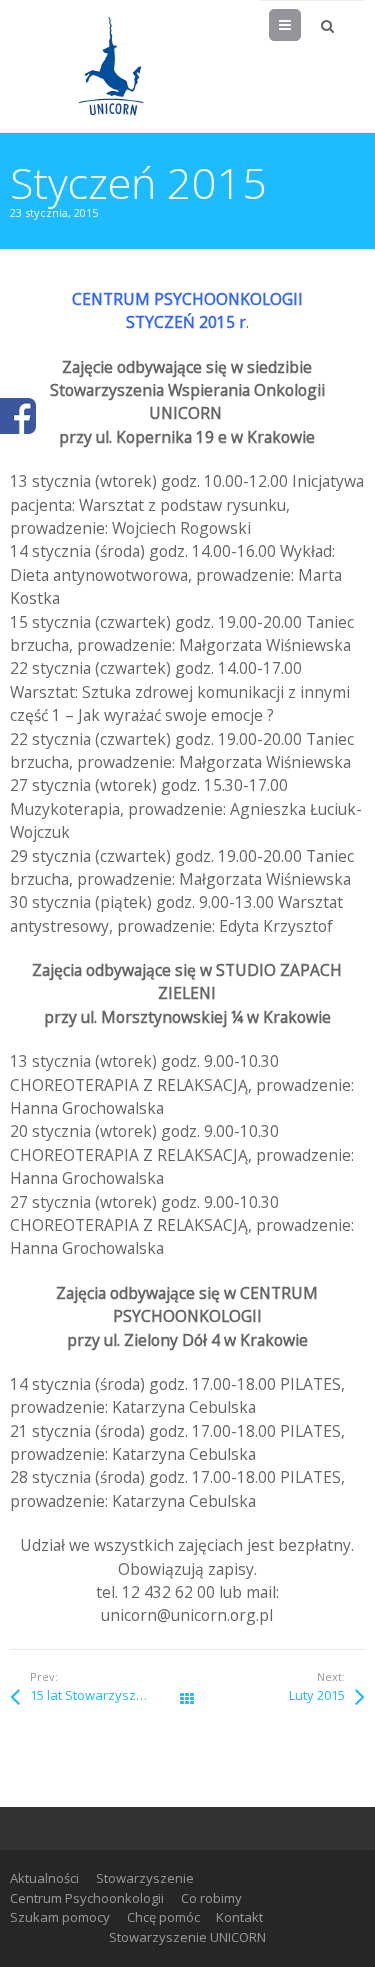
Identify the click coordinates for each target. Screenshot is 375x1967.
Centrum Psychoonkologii (87, 1898)
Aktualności (44, 1878)
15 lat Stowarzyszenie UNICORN (108, 1695)
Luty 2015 (317, 1695)
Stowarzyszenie (145, 1878)
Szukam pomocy (60, 1917)
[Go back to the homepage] (110, 66)
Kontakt (239, 1917)
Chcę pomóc (163, 1917)
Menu (300, 25)
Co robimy (211, 1898)
